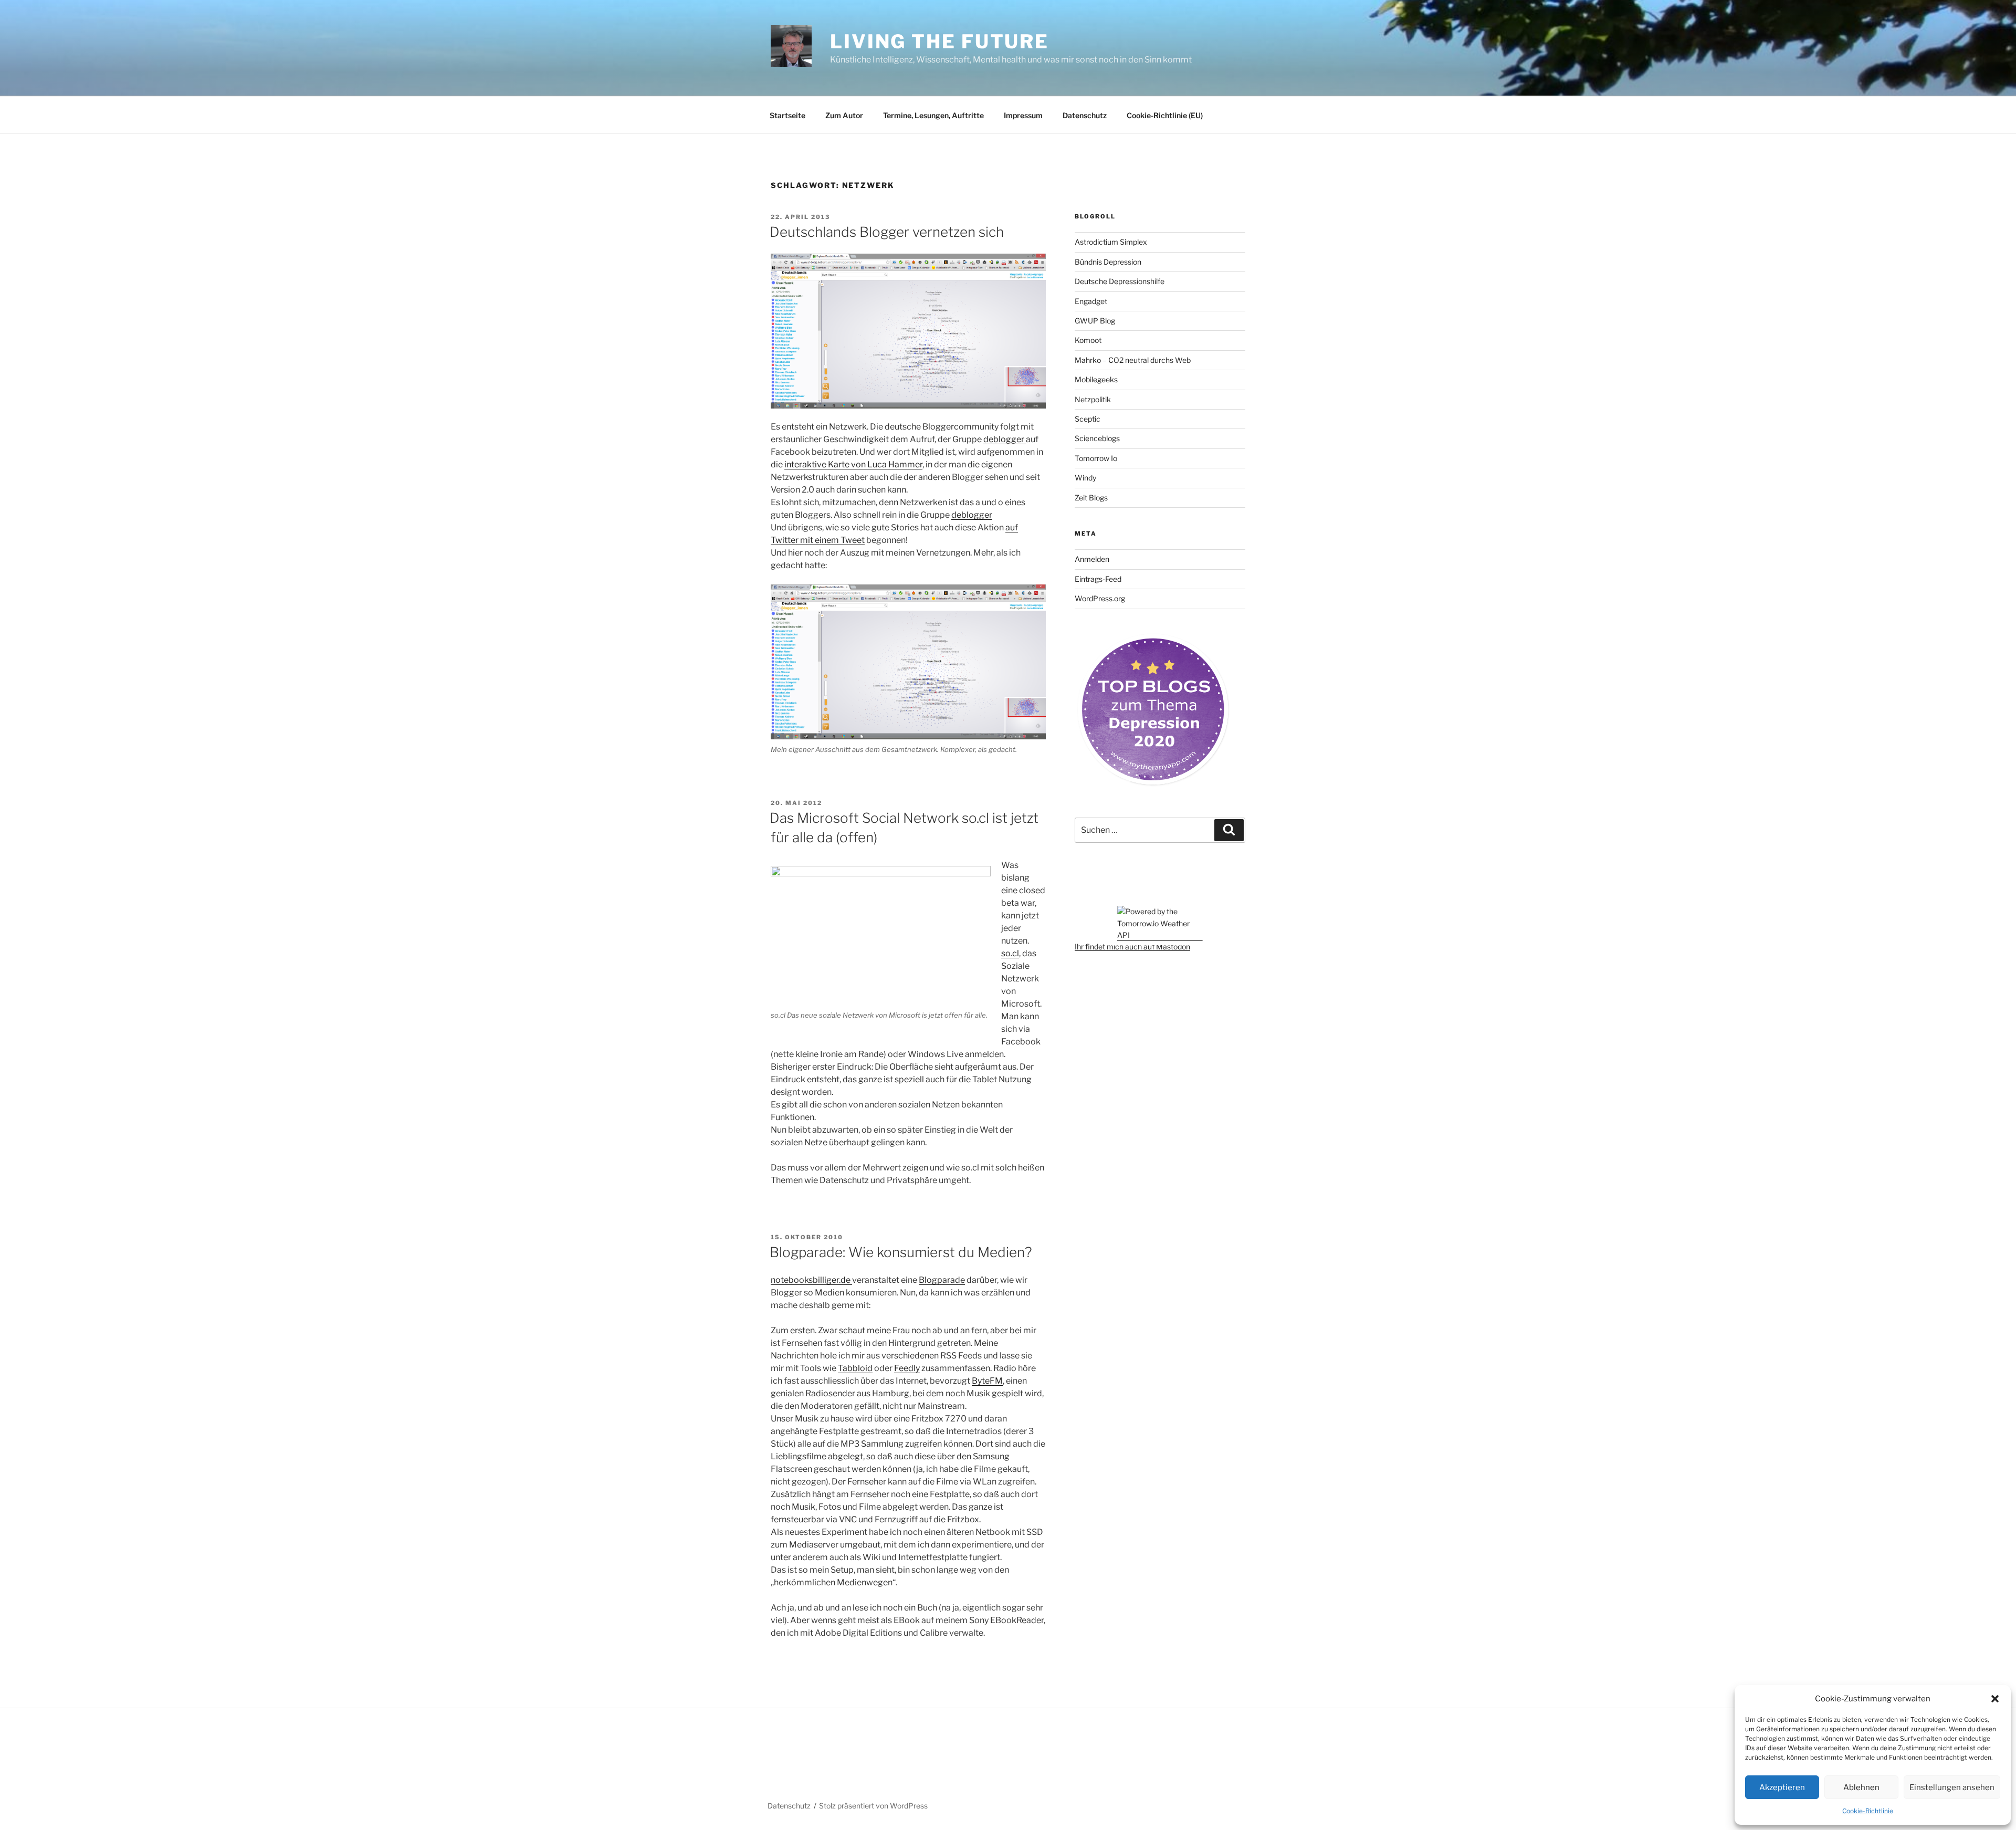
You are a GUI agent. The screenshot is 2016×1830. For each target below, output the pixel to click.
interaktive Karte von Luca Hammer (853, 464)
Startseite (787, 115)
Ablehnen (1861, 1787)
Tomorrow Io (1096, 458)
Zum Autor (844, 115)
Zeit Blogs (1091, 498)
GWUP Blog (1095, 321)
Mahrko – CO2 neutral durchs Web (1133, 360)
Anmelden (1092, 559)
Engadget (1091, 301)
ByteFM (987, 1381)
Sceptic (1088, 419)
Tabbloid (855, 1368)
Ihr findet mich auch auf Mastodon (1132, 947)
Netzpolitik (1093, 399)
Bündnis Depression (1108, 262)
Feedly (907, 1368)
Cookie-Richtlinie (1868, 1811)
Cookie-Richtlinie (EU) (1165, 115)
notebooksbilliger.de (811, 1280)
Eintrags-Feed (1098, 579)
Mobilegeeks (1096, 379)
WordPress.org (1100, 598)
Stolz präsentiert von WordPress (873, 1806)
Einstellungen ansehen (1952, 1787)
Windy (1085, 478)
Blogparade (942, 1280)
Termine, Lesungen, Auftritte (933, 115)
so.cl (1010, 953)
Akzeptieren (1782, 1787)
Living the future (939, 41)
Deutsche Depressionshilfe (1120, 281)
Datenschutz (1085, 115)
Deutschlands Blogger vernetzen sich (887, 232)
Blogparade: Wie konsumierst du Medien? (901, 1252)
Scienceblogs (1097, 438)
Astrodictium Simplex (1111, 242)
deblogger (1005, 439)
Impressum (1023, 115)
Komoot (1088, 340)
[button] (1995, 1699)
